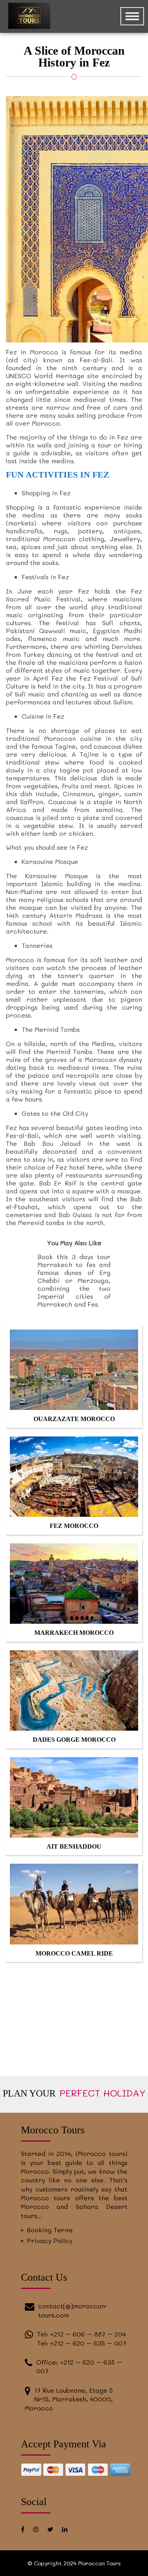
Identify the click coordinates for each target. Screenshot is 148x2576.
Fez (137, 591)
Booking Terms (50, 2230)
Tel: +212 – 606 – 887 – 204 (81, 2334)
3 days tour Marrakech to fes (74, 1260)
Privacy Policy (50, 2240)
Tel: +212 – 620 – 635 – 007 (82, 2343)
